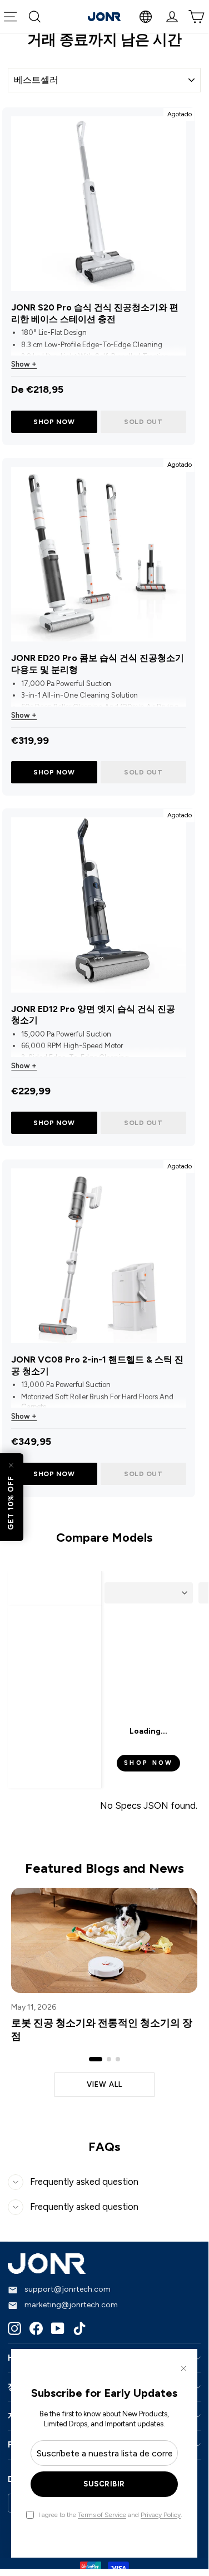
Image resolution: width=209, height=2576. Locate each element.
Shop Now (54, 422)
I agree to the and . (110, 2515)
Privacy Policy (161, 2515)
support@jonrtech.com (68, 2290)
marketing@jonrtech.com (71, 2305)
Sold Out (143, 422)
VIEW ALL (104, 2084)
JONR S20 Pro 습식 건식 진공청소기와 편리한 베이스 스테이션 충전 (95, 313)
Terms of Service (102, 2515)
